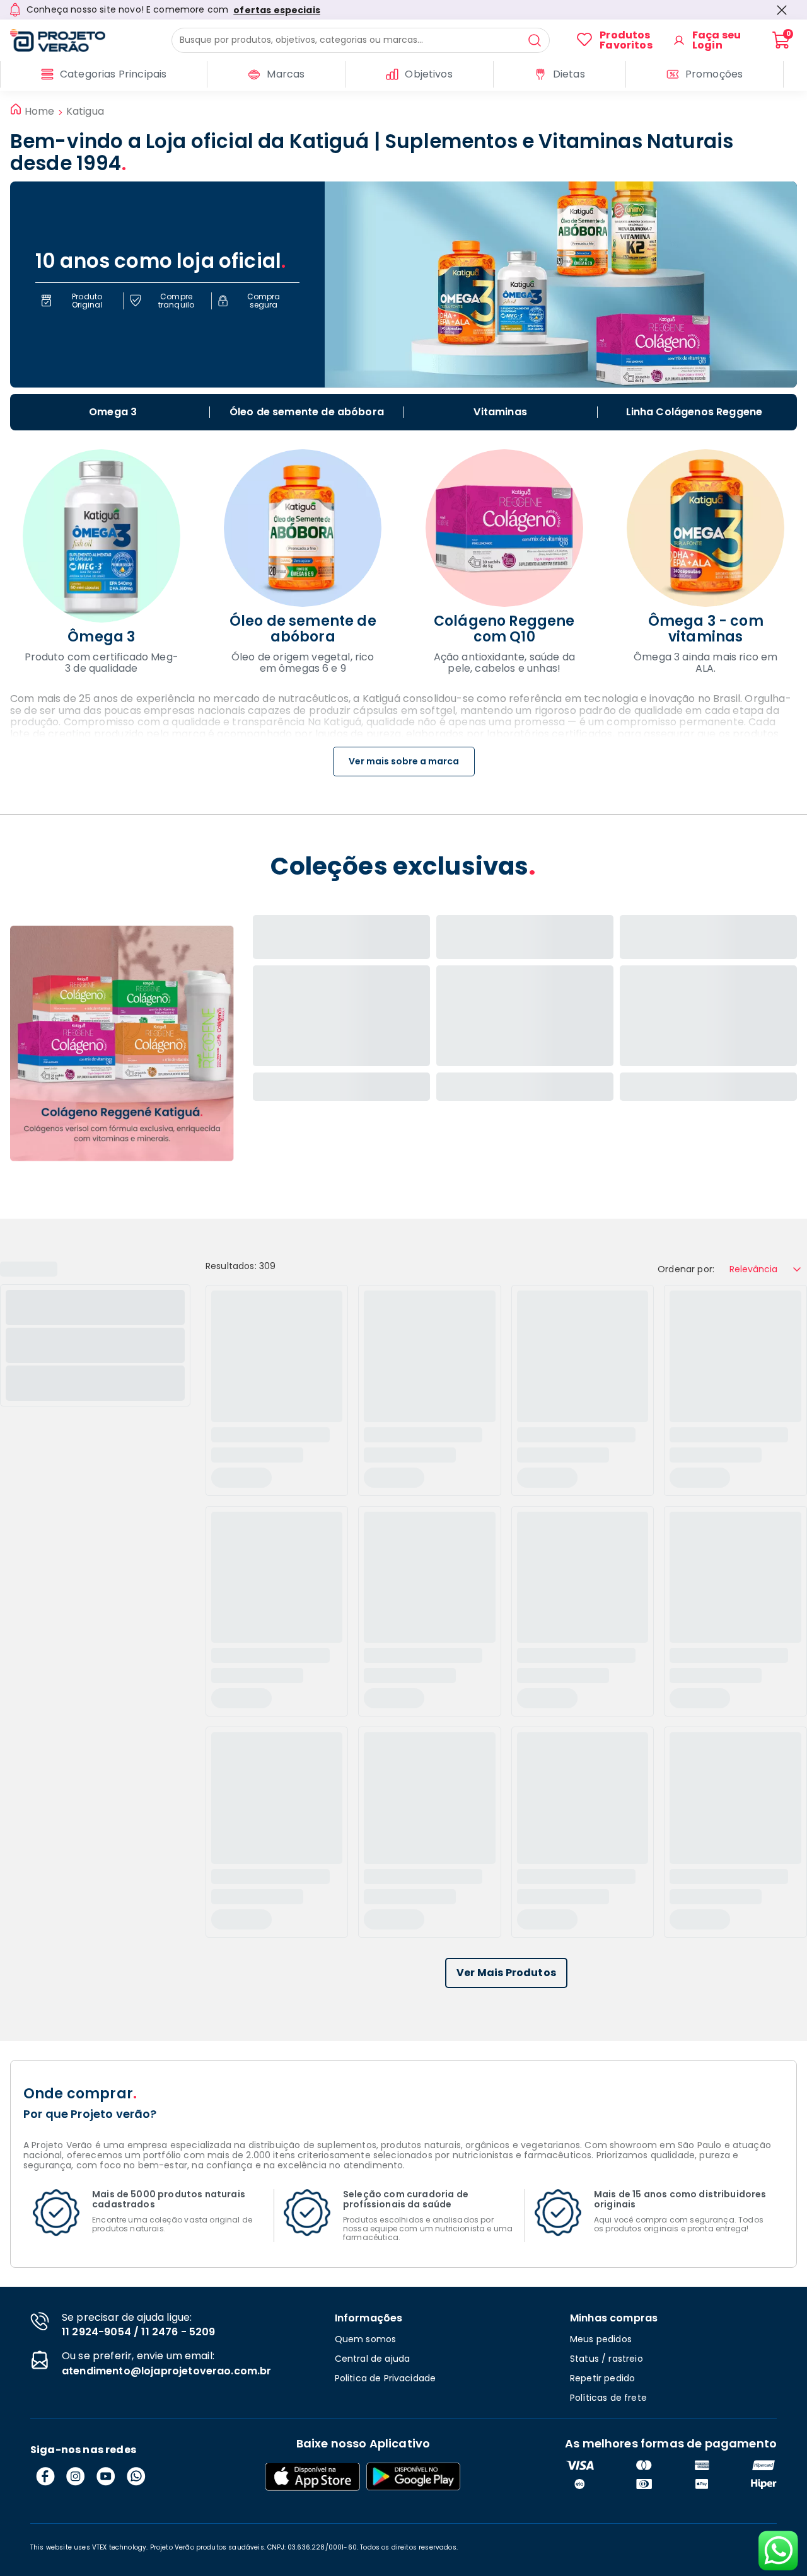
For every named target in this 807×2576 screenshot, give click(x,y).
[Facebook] (45, 2476)
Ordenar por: (686, 1269)
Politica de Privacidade (386, 2378)
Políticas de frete (608, 2398)
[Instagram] (76, 2476)
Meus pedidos (601, 2339)
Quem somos (366, 2339)
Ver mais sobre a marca (404, 761)
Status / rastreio (607, 2359)
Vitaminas (500, 412)
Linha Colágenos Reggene (694, 412)
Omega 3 (113, 412)
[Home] (82, 40)
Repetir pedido (602, 2378)
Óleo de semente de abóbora (307, 412)
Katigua (85, 112)
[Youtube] (106, 2476)
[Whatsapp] (136, 2476)
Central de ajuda (373, 2359)
